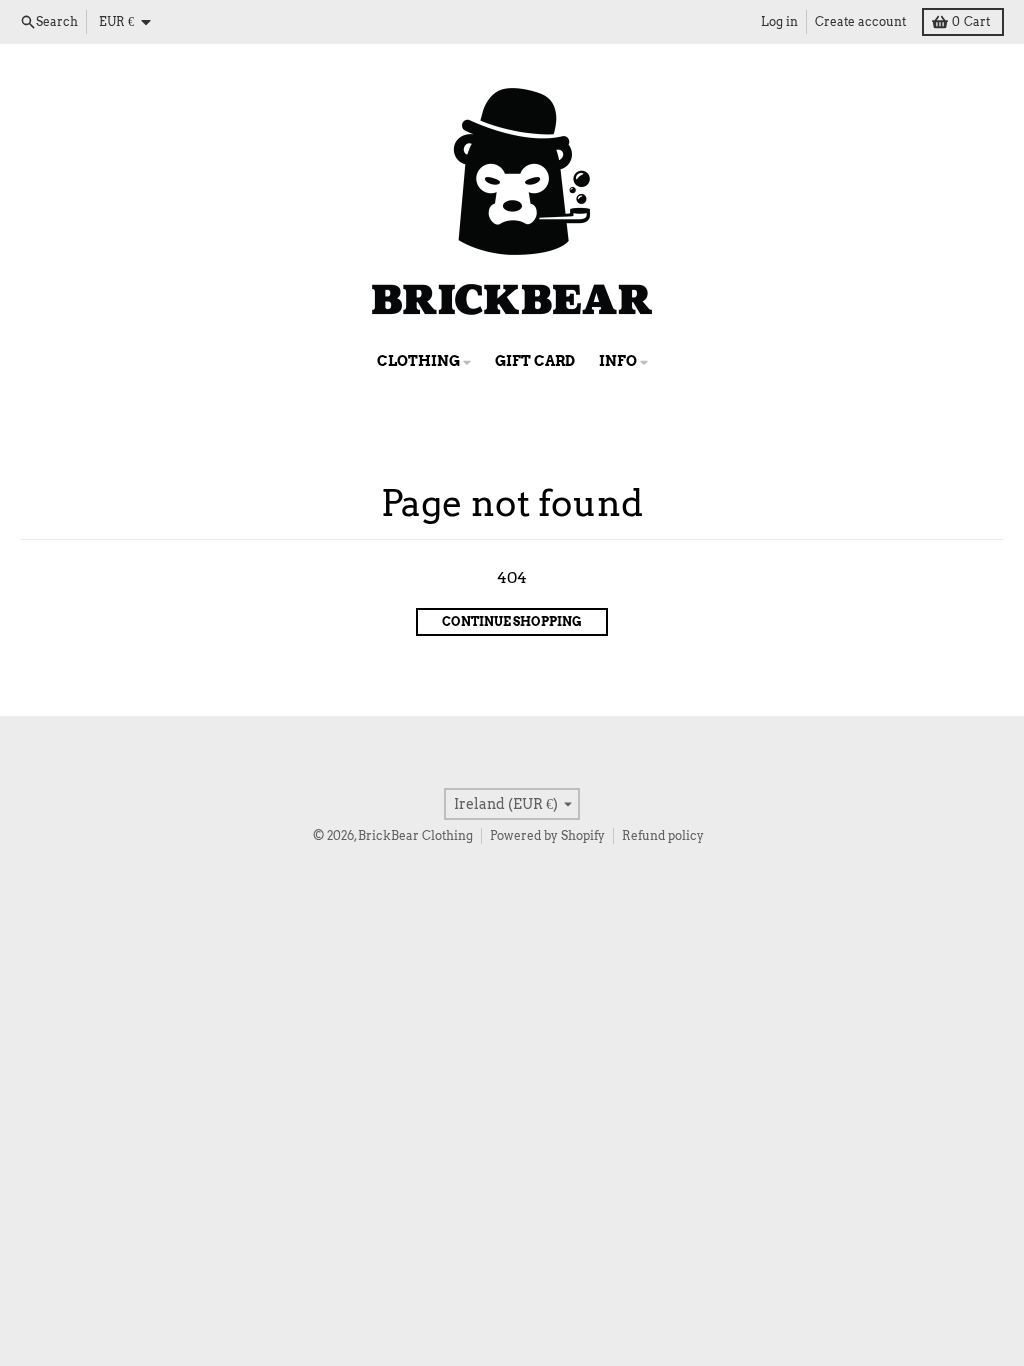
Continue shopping (512, 621)
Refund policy (663, 835)
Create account (860, 21)
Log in (779, 21)
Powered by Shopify (547, 835)
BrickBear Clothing (415, 835)
